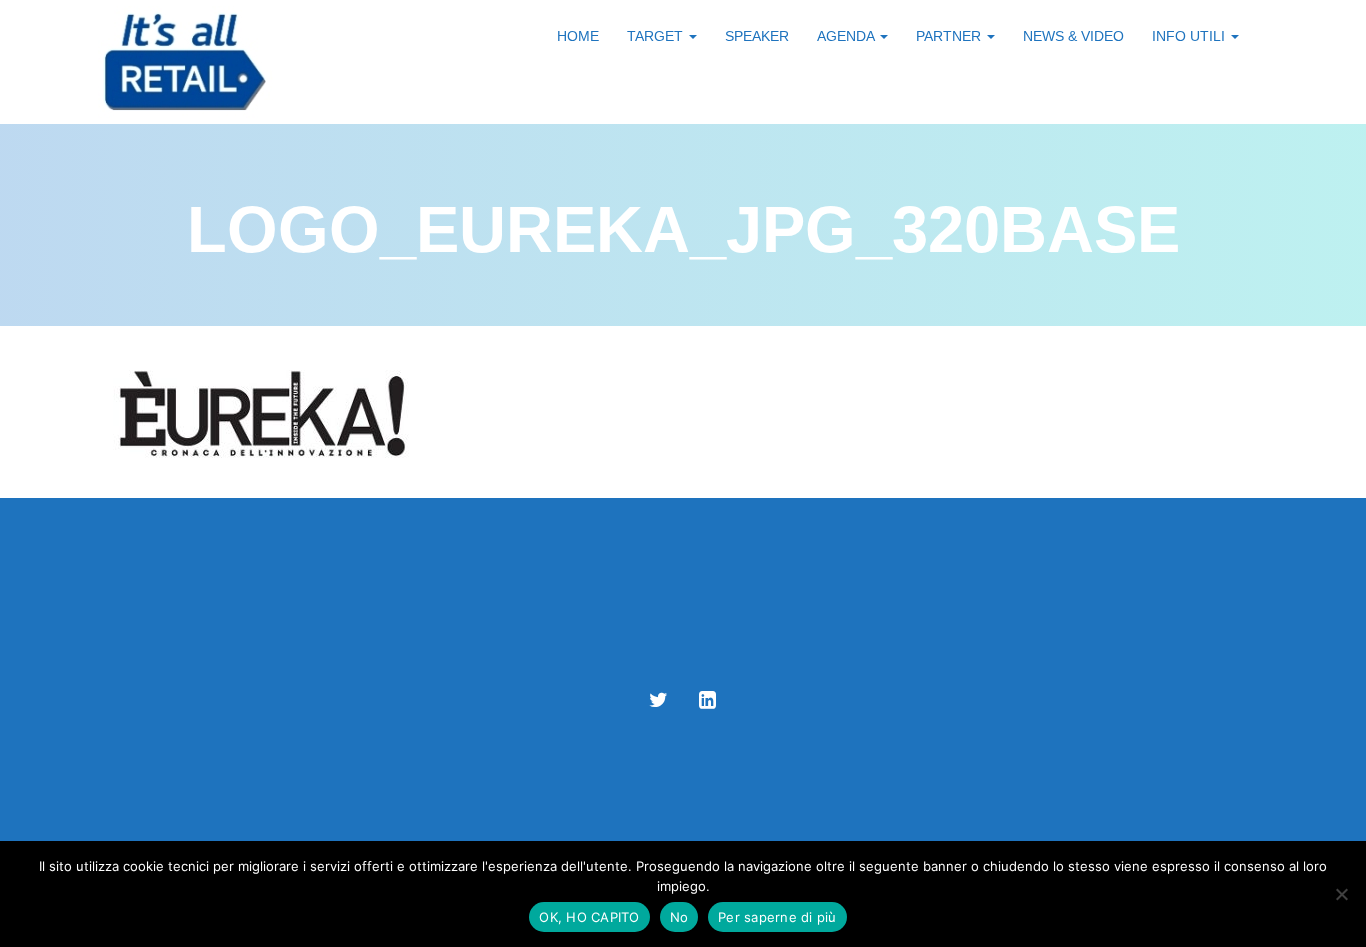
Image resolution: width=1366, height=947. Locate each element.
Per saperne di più (777, 917)
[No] (1341, 894)
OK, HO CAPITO (589, 917)
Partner (950, 36)
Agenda (847, 36)
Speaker (757, 36)
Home (578, 36)
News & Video (1073, 36)
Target (657, 36)
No (679, 917)
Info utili (1190, 36)
